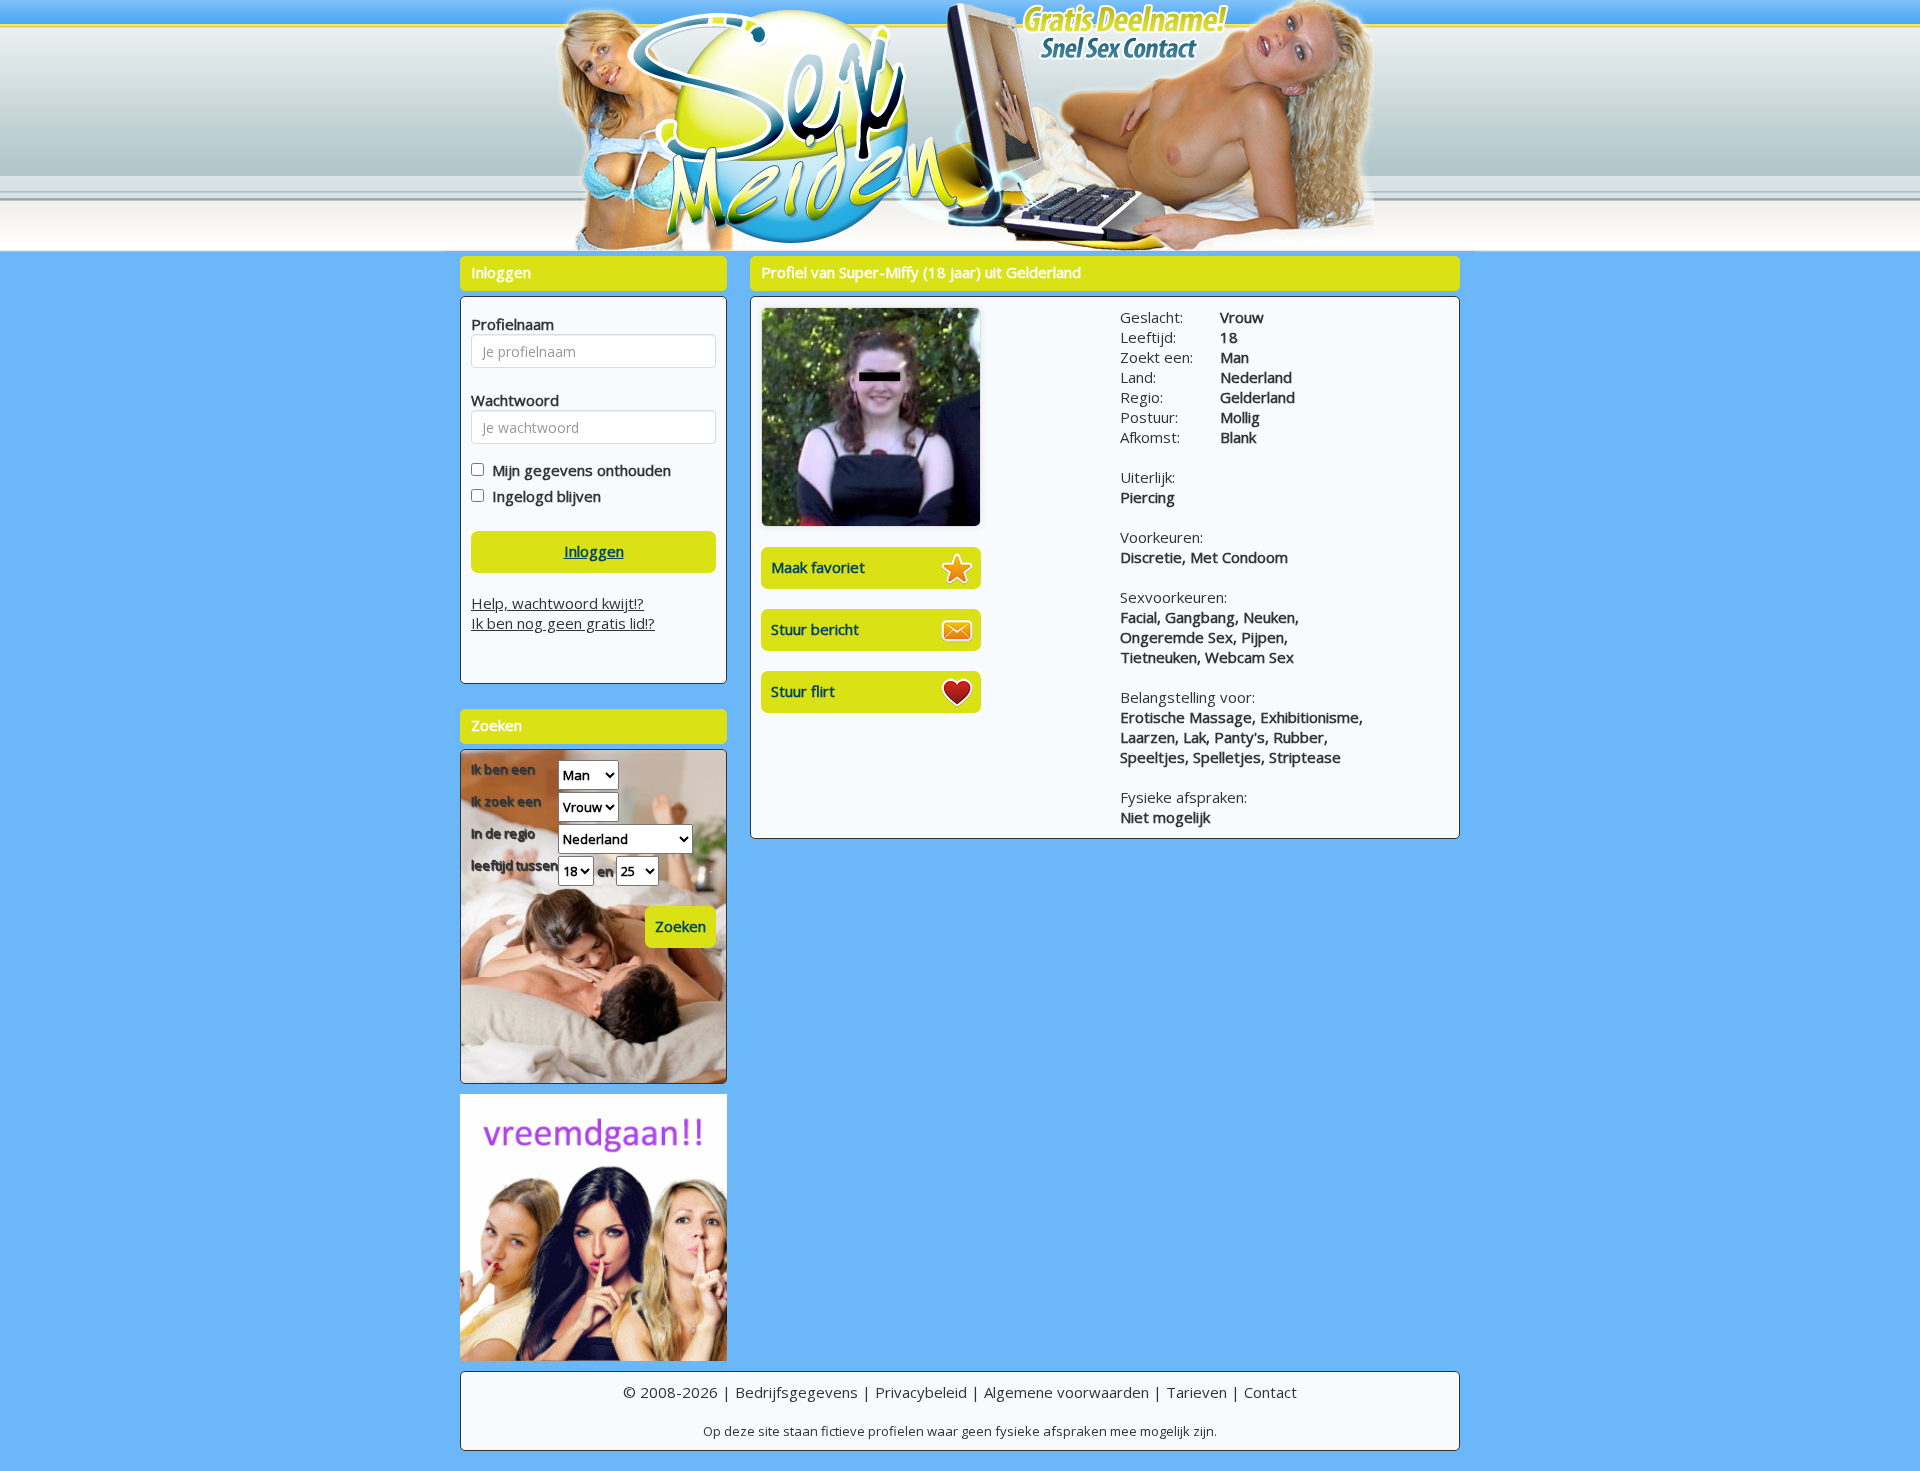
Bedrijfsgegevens (796, 1392)
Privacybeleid (921, 1392)
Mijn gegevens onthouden (577, 470)
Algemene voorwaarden (1066, 1392)
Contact (1270, 1392)
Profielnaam (509, 324)
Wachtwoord (509, 400)
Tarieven (1196, 1392)
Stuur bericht (815, 629)
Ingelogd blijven (542, 496)
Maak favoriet (818, 567)
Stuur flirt (803, 691)
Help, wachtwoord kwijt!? (557, 603)
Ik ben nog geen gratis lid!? (563, 623)
